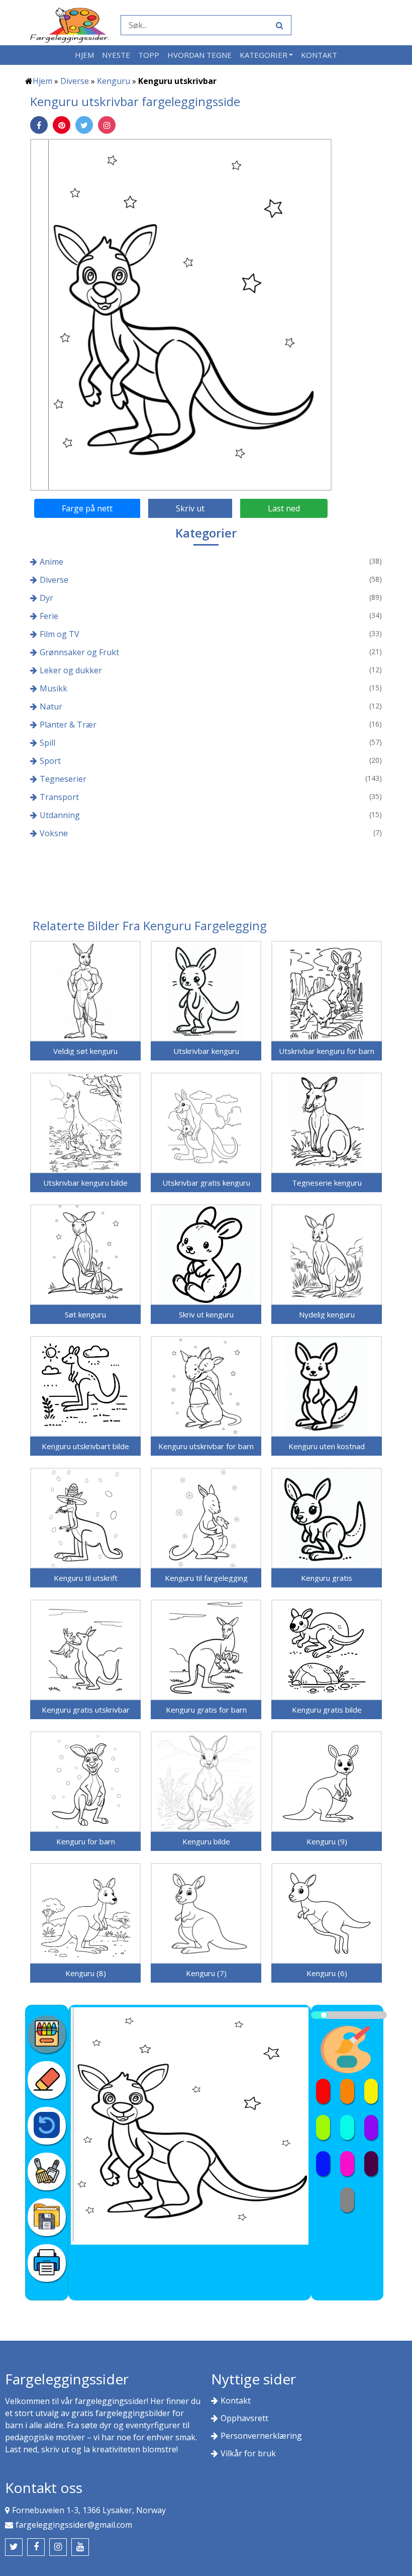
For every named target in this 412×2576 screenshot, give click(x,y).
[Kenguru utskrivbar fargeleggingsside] (181, 314)
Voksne (54, 833)
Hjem (84, 55)
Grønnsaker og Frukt (79, 652)
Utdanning (60, 815)
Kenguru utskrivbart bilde (85, 1446)
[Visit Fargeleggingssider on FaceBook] (36, 2547)
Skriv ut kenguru (206, 1314)
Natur (51, 706)
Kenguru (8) (86, 1973)
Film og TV (60, 634)
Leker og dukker (71, 670)
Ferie (49, 616)
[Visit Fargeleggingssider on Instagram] (58, 2547)
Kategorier (264, 55)
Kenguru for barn (86, 1841)
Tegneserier (63, 779)
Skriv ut (190, 508)
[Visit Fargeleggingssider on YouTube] (80, 2547)
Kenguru (114, 81)
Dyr (46, 598)
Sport (50, 761)
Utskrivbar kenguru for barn (327, 1051)
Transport (59, 797)
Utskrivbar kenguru (206, 1051)
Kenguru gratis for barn (206, 1710)
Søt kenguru (85, 1314)
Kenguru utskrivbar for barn (206, 1446)
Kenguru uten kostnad (327, 1446)
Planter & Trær (68, 725)
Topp (149, 55)
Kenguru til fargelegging (206, 1578)
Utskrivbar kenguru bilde (85, 1183)
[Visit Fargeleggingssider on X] (14, 2547)
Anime (51, 562)
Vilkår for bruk (248, 2453)
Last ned (284, 508)
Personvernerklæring (261, 2436)
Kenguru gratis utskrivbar (86, 1710)
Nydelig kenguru (327, 1314)
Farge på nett (87, 508)
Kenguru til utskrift (86, 1578)
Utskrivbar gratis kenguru (206, 1183)
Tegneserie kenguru (327, 1183)
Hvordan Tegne (199, 55)
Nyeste (116, 55)
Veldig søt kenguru (85, 1051)
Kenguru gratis (327, 1578)
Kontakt (319, 55)
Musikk (54, 688)
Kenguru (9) (327, 1841)
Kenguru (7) (206, 1973)
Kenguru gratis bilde (327, 1710)
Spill (47, 743)
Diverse (75, 81)
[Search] (278, 25)
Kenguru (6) (327, 1973)
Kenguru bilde (206, 1841)
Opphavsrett (244, 2418)
